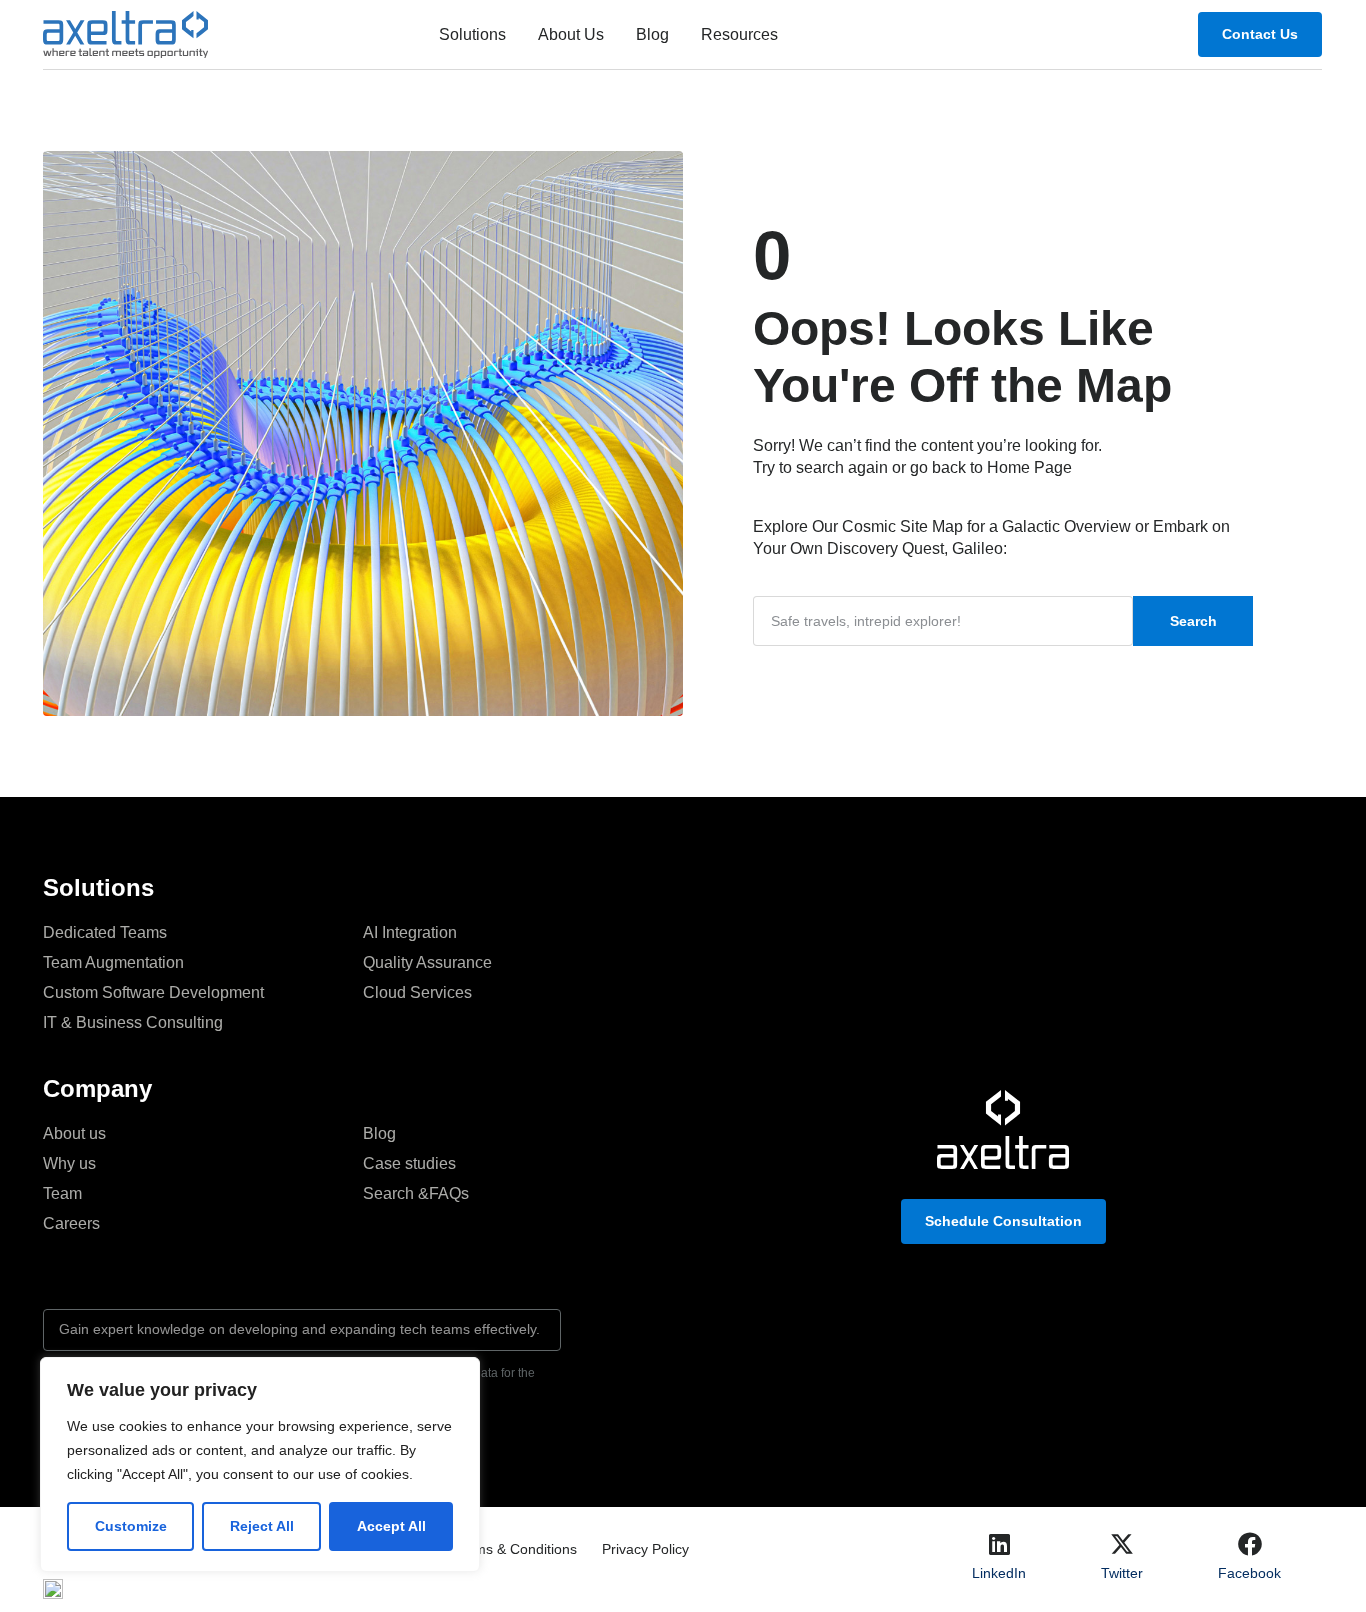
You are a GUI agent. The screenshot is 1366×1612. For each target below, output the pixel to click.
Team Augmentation (113, 962)
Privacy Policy (645, 1549)
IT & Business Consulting (133, 1022)
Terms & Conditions (515, 1549)
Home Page (1029, 467)
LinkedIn (999, 1573)
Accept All (391, 1526)
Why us (69, 1163)
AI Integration (410, 932)
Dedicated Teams (105, 932)
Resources (739, 34)
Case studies (409, 1163)
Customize (131, 1526)
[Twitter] (1122, 1544)
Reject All (262, 1526)
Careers (71, 1223)
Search (1193, 621)
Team (62, 1193)
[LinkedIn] (999, 1544)
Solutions (472, 34)
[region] (260, 1464)
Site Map (931, 526)
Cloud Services (417, 992)
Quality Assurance (427, 962)
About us (74, 1133)
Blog (652, 34)
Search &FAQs (416, 1193)
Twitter (1122, 1573)
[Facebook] (1250, 1544)
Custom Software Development (153, 992)
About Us (571, 34)
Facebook (1249, 1573)
